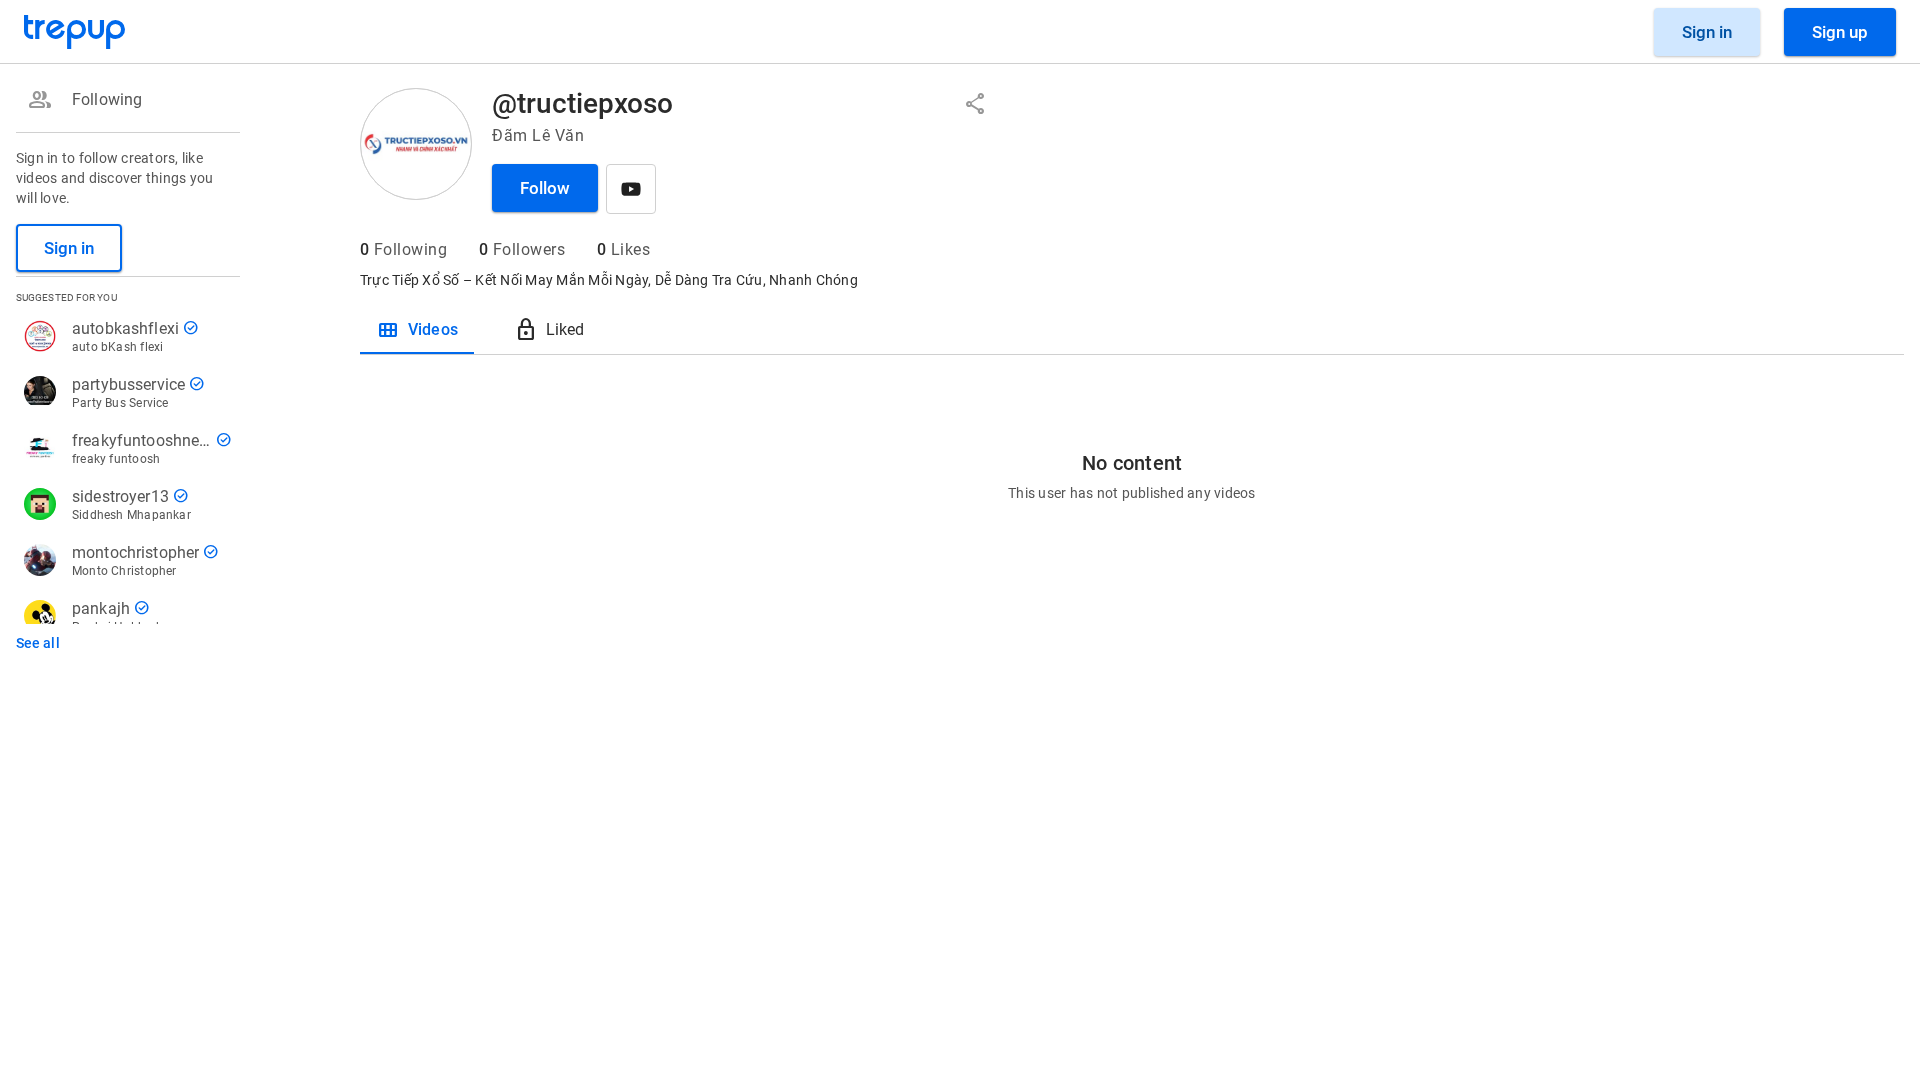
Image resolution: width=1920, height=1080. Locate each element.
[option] (124, 100)
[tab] (417, 330)
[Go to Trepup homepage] (75, 32)
